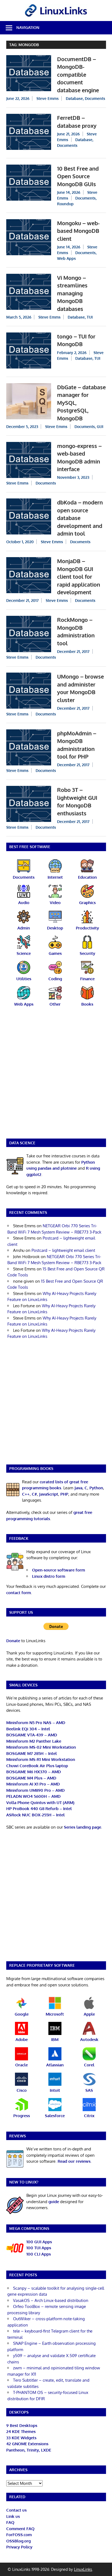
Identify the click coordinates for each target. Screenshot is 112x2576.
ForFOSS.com (19, 2535)
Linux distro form (49, 1576)
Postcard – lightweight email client (63, 1250)
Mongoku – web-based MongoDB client (78, 231)
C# (34, 1494)
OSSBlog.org (18, 2541)
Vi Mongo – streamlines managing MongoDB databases (72, 293)
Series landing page (83, 1827)
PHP (64, 1494)
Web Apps (66, 258)
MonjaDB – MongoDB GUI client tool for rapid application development (79, 577)
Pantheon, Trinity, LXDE (29, 2450)
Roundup (65, 204)
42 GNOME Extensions (27, 2444)
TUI (90, 317)
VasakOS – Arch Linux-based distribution (51, 2300)
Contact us (16, 2510)
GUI (100, 427)
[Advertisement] (56, 1076)
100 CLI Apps (39, 2254)
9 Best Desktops (22, 2425)
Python (96, 1488)
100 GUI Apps (39, 2242)
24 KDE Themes (21, 2431)
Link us (13, 2516)
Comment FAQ (20, 2529)
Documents (95, 98)
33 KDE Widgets (21, 2438)
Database (74, 98)
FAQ (10, 2522)
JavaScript (49, 1494)
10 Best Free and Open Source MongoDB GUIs (78, 176)
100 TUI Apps (39, 2248)
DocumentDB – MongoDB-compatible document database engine (78, 75)
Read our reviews (74, 2161)
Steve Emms (48, 98)
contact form (19, 1593)
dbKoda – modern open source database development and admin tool (80, 518)
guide (54, 2202)
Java (78, 1488)
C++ (26, 1494)
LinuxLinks (83, 2569)
